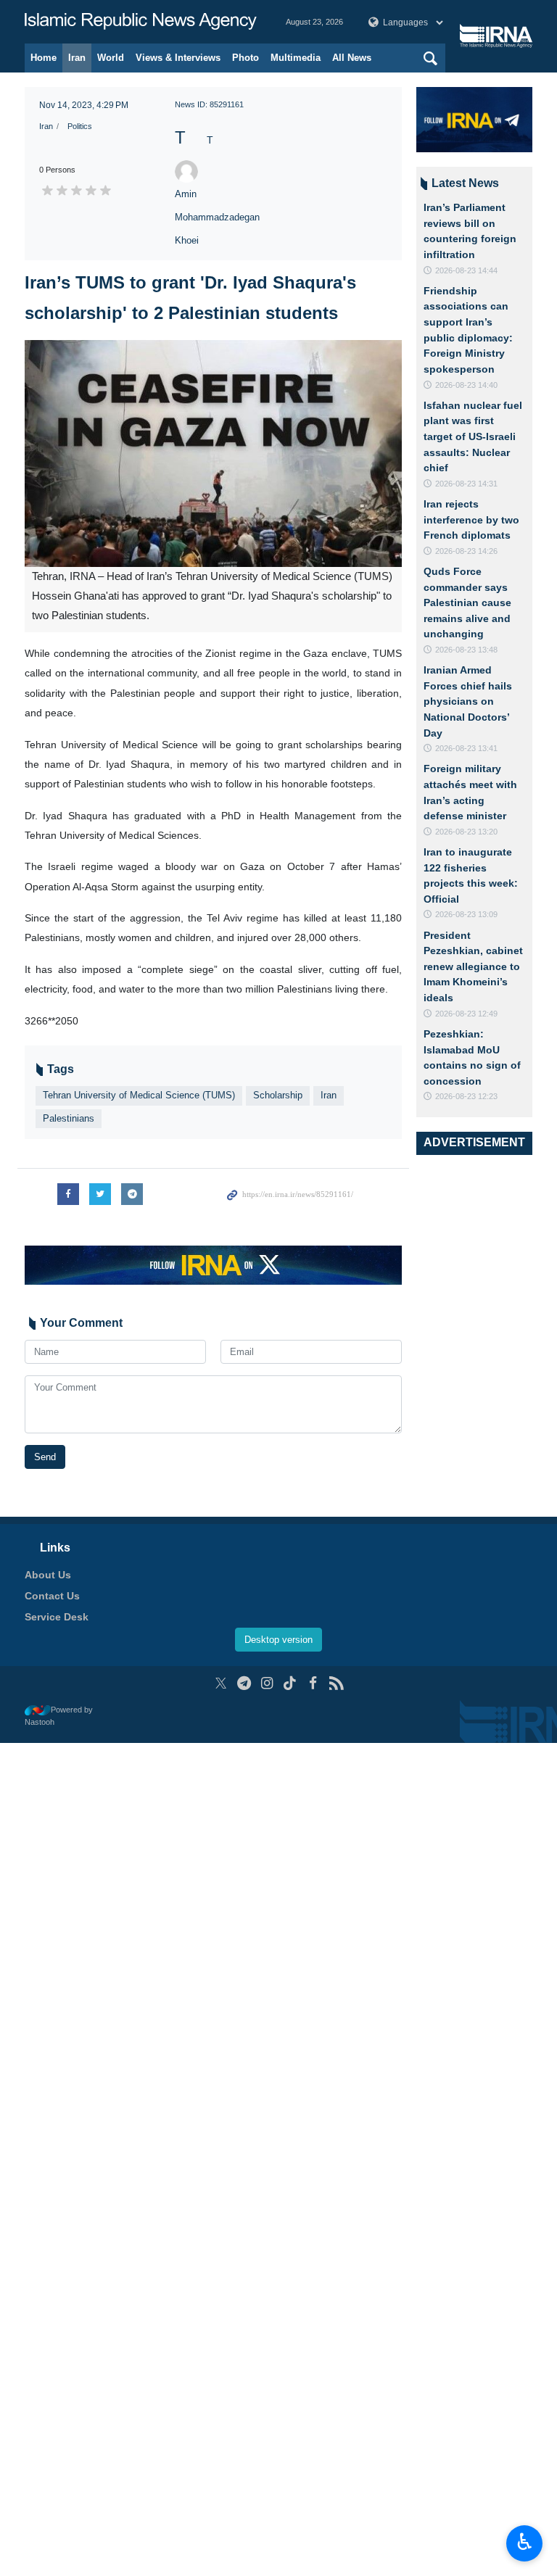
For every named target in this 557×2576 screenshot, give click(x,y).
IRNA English (141, 22)
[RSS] (336, 1683)
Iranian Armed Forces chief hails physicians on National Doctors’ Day (468, 701)
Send (45, 1457)
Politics (80, 126)
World (111, 58)
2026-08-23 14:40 (466, 385)
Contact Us (52, 1596)
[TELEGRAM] (244, 1683)
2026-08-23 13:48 (466, 650)
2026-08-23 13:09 (466, 914)
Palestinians (69, 1118)
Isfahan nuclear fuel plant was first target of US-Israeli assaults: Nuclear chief (473, 436)
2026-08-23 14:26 (466, 551)
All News (352, 58)
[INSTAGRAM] (267, 1683)
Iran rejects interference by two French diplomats (471, 519)
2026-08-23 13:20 (466, 832)
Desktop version (278, 1640)
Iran (77, 58)
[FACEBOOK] (313, 1683)
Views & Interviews (178, 58)
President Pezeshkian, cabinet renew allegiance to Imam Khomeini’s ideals (473, 966)
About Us (48, 1575)
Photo (246, 58)
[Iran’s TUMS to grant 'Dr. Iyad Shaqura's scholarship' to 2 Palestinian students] (213, 454)
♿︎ (525, 2542)
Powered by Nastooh (59, 1716)
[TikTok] (290, 1683)
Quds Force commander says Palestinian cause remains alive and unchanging (467, 602)
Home (44, 58)
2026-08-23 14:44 (466, 270)
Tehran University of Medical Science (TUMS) (139, 1095)
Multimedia (296, 58)
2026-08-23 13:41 (466, 748)
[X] (221, 1683)
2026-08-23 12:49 (466, 1014)
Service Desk (57, 1617)
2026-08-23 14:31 (466, 484)
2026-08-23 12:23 (466, 1096)
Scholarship (278, 1095)
